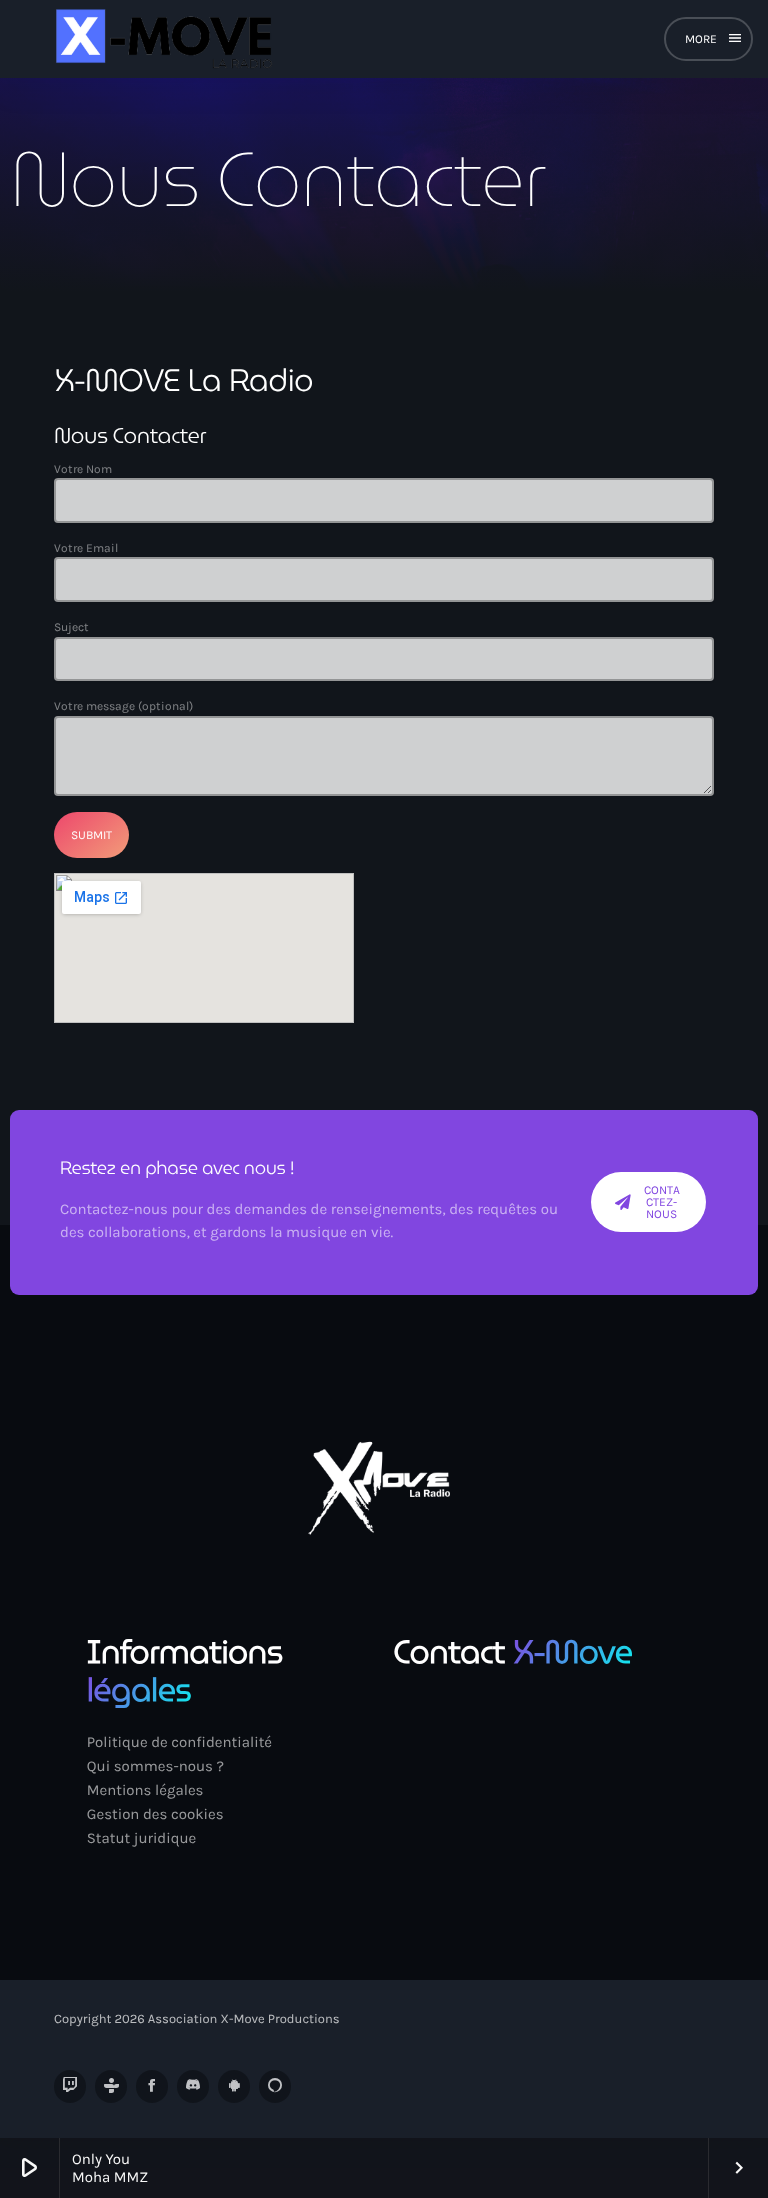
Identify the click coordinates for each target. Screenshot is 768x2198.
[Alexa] (275, 2086)
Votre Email (86, 548)
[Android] (234, 2086)
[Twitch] (70, 2086)
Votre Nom (83, 469)
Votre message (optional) (123, 706)
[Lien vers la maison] (161, 39)
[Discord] (193, 2086)
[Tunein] (111, 2086)
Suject (71, 627)
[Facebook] (152, 2086)
